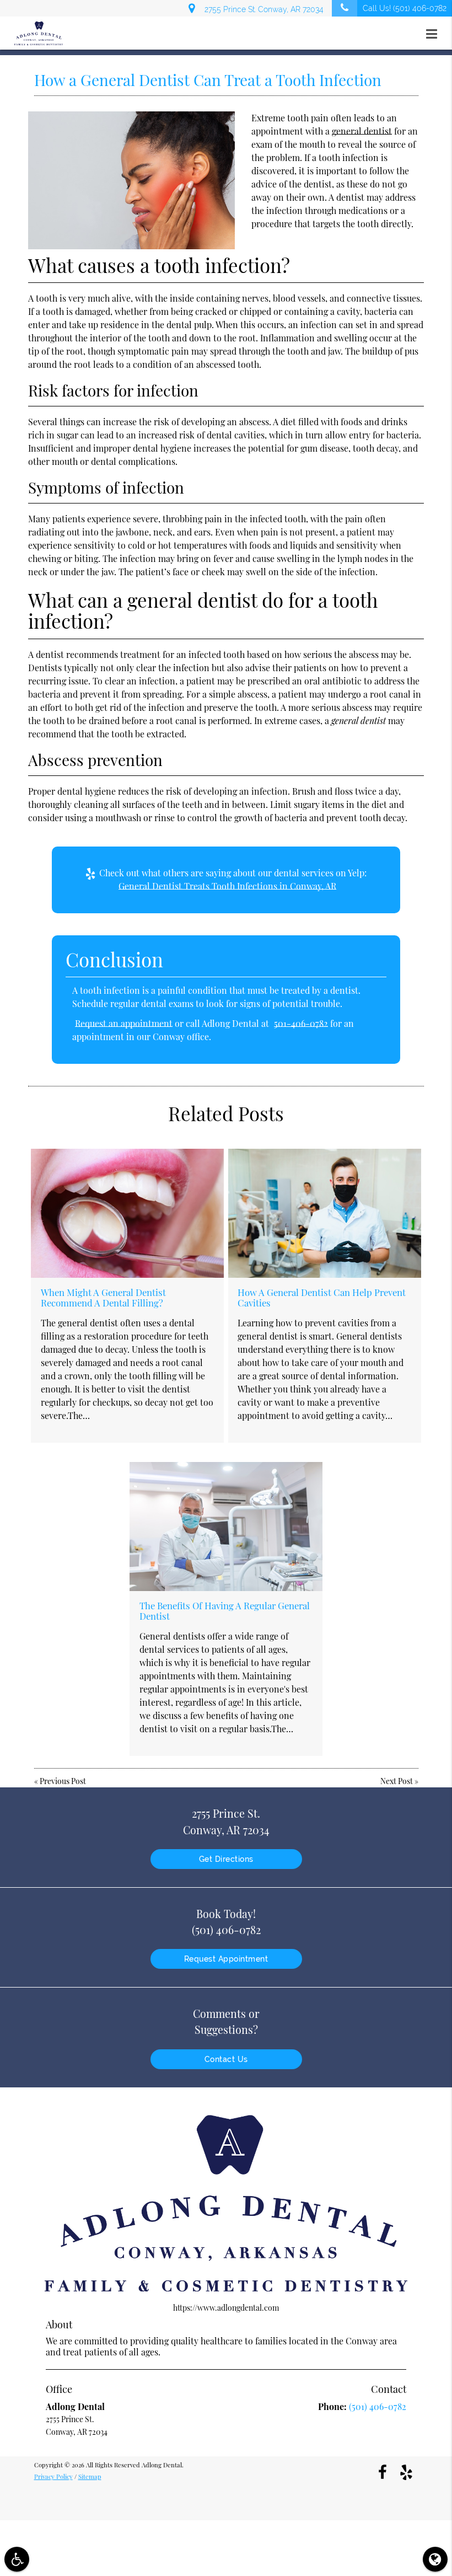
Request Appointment (226, 1959)
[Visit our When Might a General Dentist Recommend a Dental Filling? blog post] (127, 1213)
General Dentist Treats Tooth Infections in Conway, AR (227, 886)
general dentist (362, 131)
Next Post (397, 1781)
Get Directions (226, 1859)
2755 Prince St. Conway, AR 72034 (262, 9)
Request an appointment (124, 1023)
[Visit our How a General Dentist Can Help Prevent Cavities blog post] (325, 1213)
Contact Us (226, 2059)
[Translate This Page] (435, 2559)
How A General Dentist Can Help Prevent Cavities (322, 1297)
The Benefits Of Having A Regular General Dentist (225, 1610)
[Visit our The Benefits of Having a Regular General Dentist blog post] (226, 1526)
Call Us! (405, 8)
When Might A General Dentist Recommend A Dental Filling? (103, 1297)
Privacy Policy (53, 2476)
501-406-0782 (301, 1023)
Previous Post (63, 1781)
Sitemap (90, 2476)
